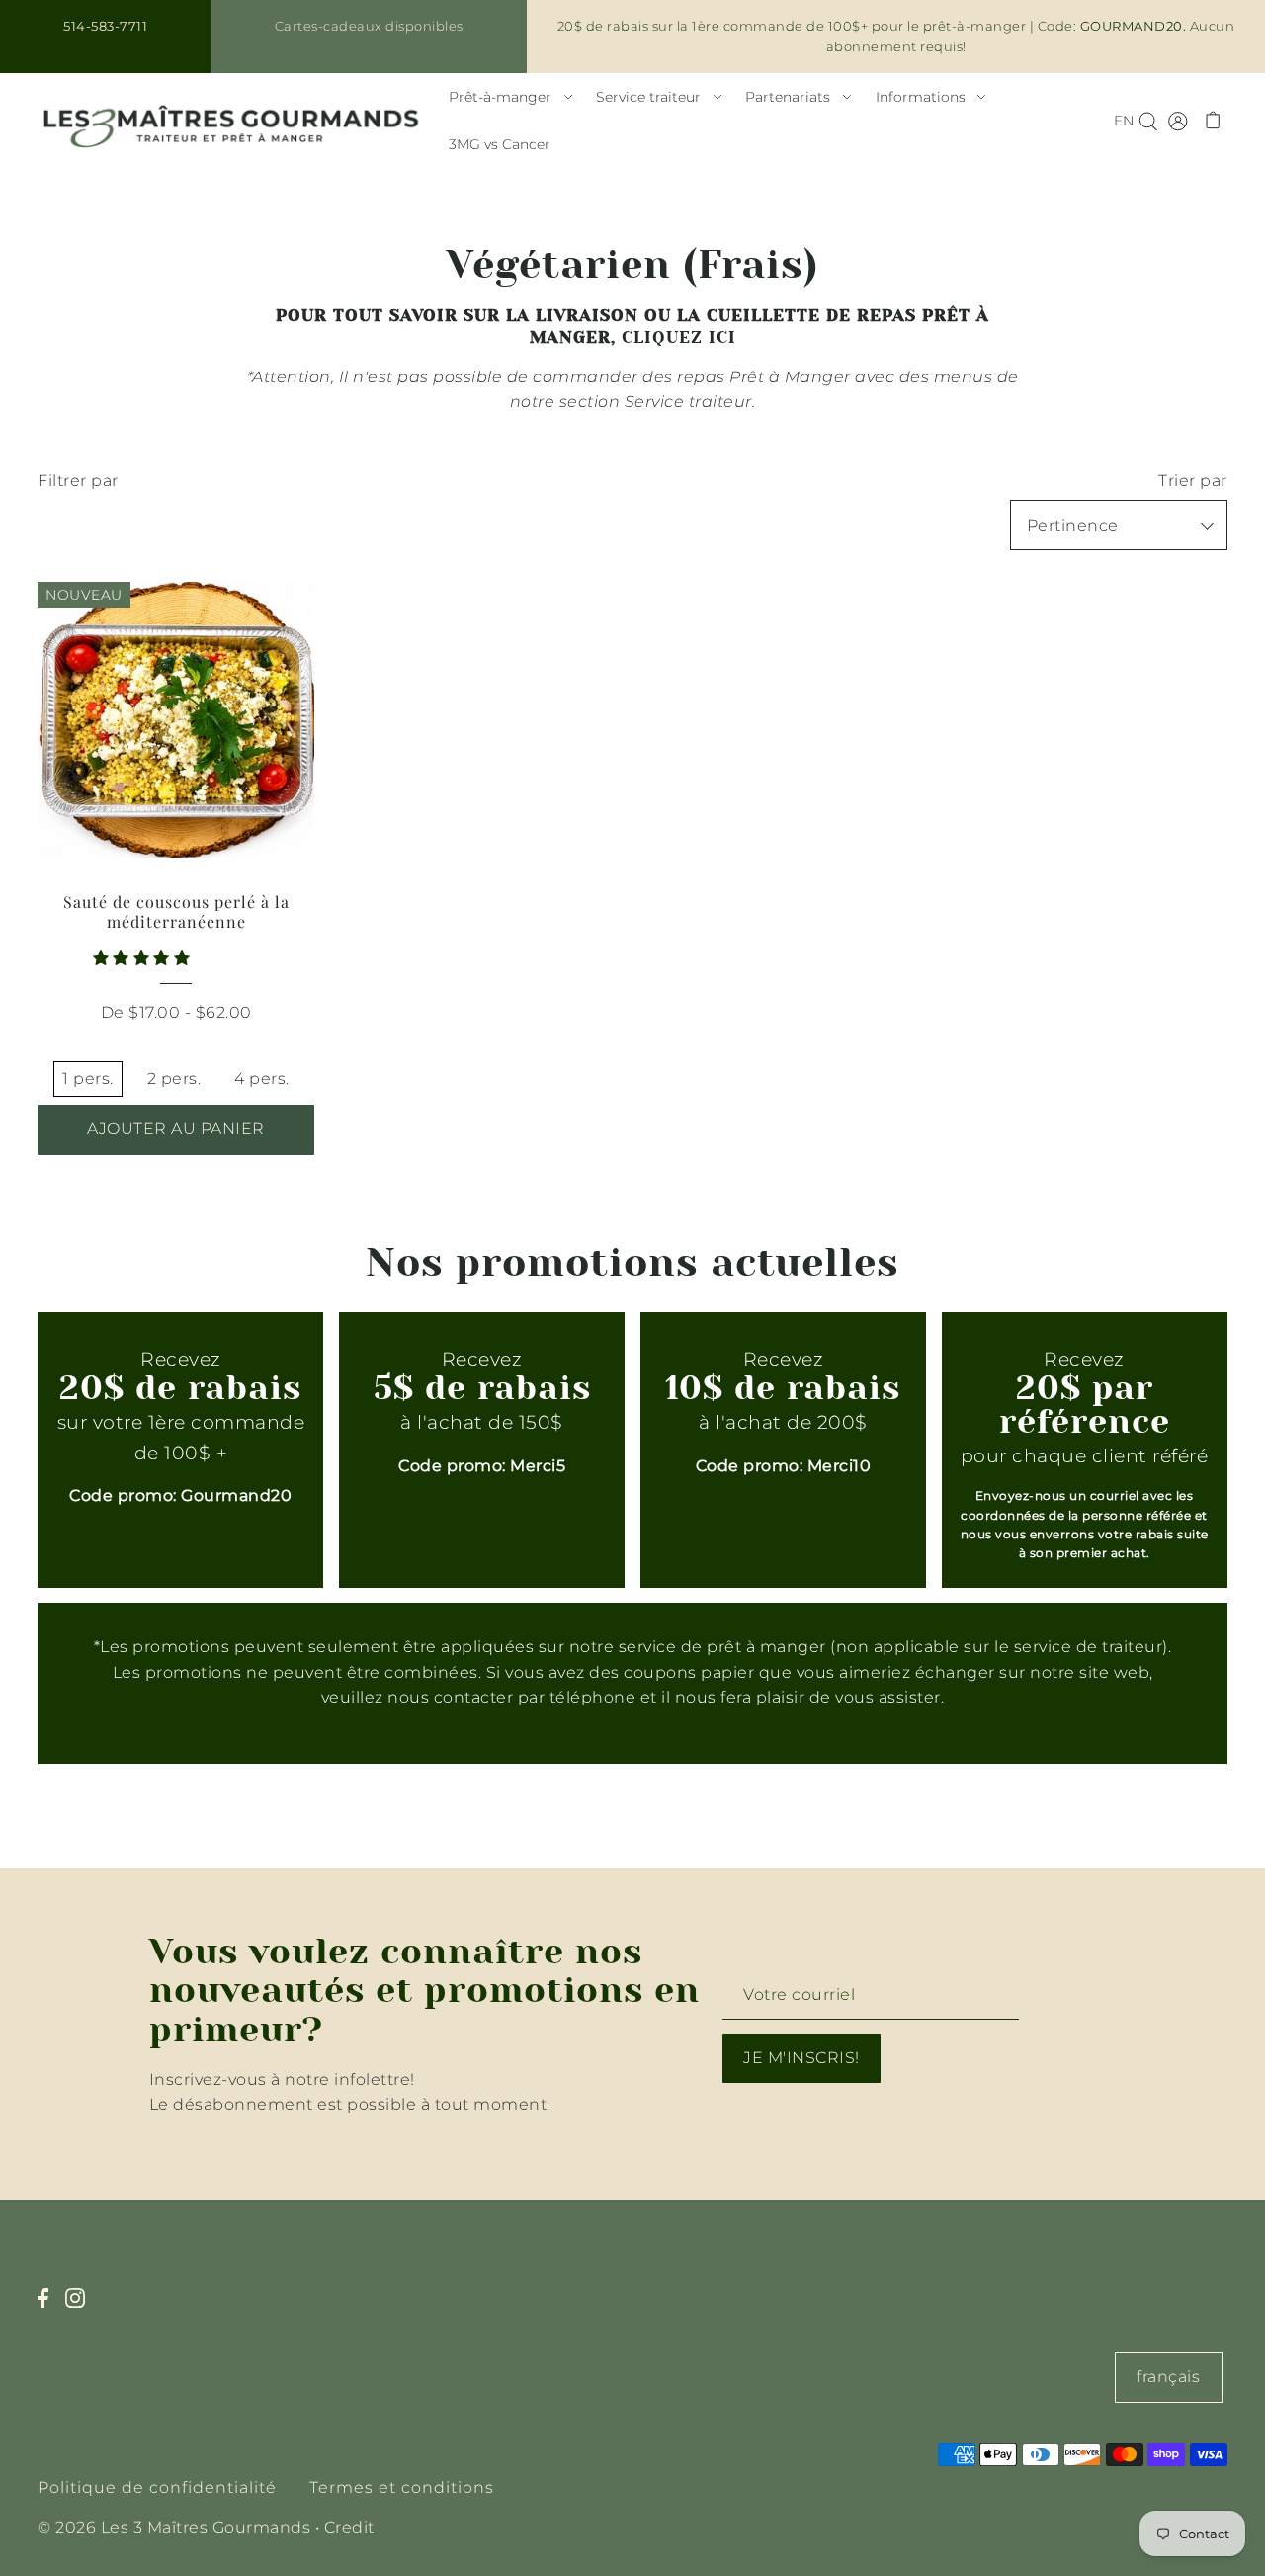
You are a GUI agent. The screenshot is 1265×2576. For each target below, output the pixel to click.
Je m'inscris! (801, 2058)
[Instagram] (81, 2309)
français (1168, 2377)
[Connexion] (1148, 121)
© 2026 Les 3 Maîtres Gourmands (174, 2527)
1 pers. (88, 1079)
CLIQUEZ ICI (679, 337)
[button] (144, 958)
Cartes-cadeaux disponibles (369, 26)
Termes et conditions (402, 2488)
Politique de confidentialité (157, 2488)
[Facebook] (49, 2309)
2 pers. (174, 1079)
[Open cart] (1213, 121)
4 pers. (262, 1079)
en (1124, 121)
